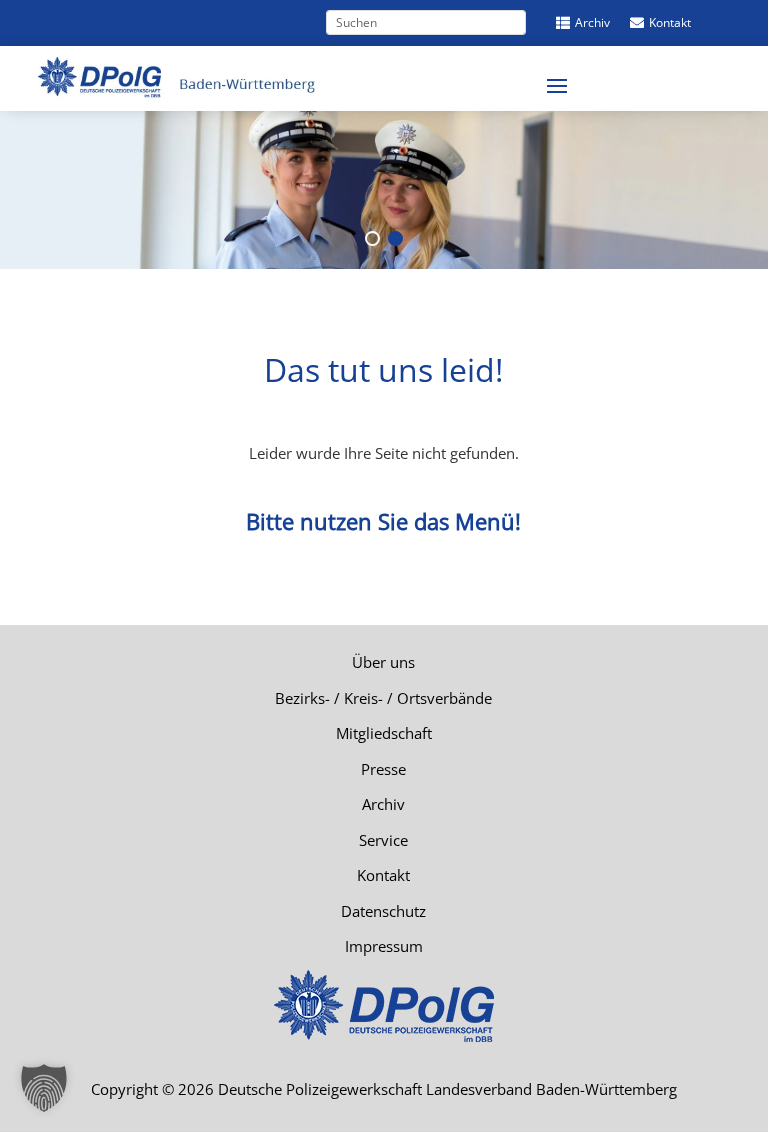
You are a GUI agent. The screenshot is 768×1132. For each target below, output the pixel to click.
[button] (44, 1088)
